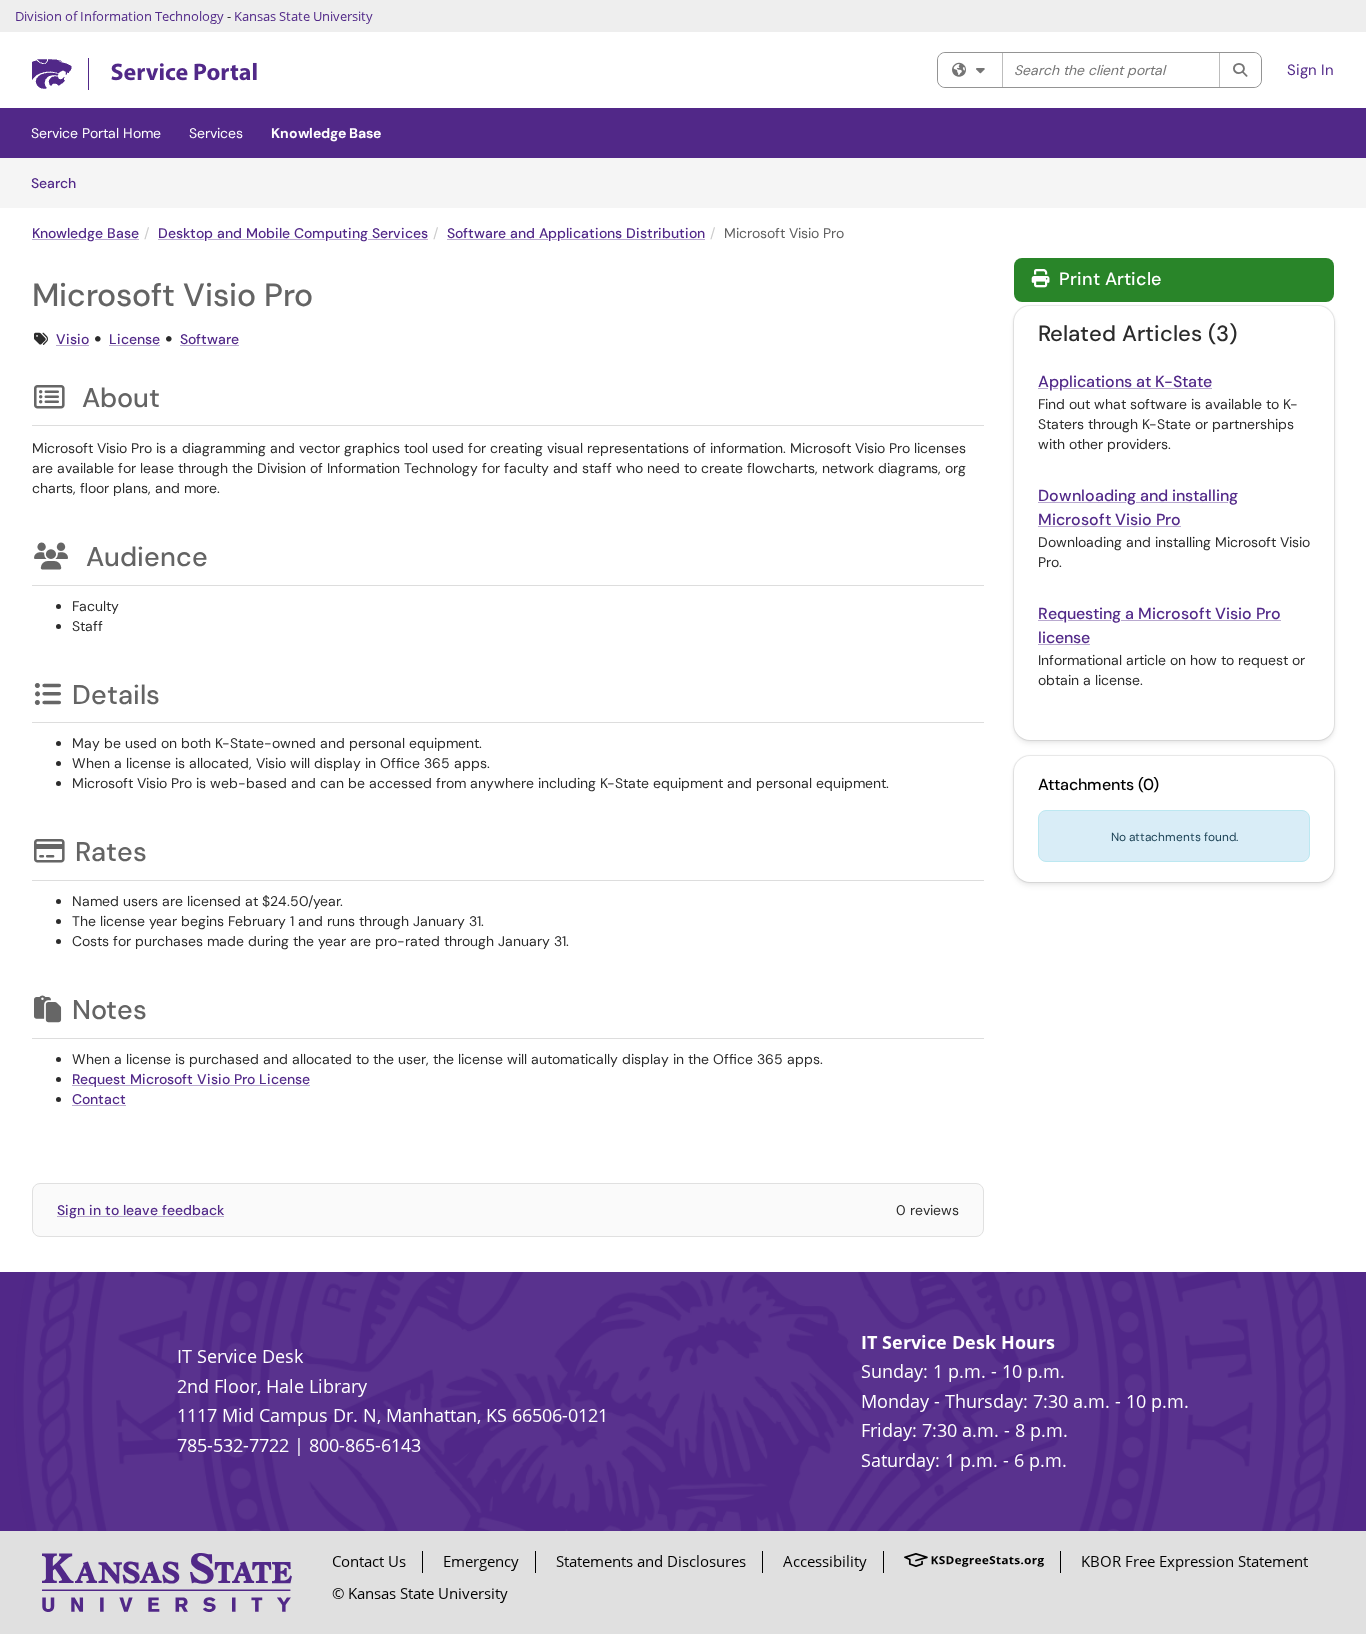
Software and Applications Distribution (576, 233)
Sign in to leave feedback (140, 1210)
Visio (72, 339)
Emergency (481, 1561)
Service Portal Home (96, 133)
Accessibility (825, 1561)
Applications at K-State (1125, 381)
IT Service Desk (240, 1356)
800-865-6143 (365, 1445)
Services (216, 133)
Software (209, 339)
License (134, 339)
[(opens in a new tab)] (144, 74)
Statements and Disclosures (651, 1561)
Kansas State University (303, 16)
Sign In (1310, 70)
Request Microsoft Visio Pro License (191, 1079)
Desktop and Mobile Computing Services (293, 233)
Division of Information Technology (119, 16)
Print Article (1107, 279)
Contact (99, 1099)
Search (60, 182)
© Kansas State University (420, 1593)
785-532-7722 (233, 1445)
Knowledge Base (326, 133)
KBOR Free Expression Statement (1194, 1561)
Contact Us (369, 1561)
